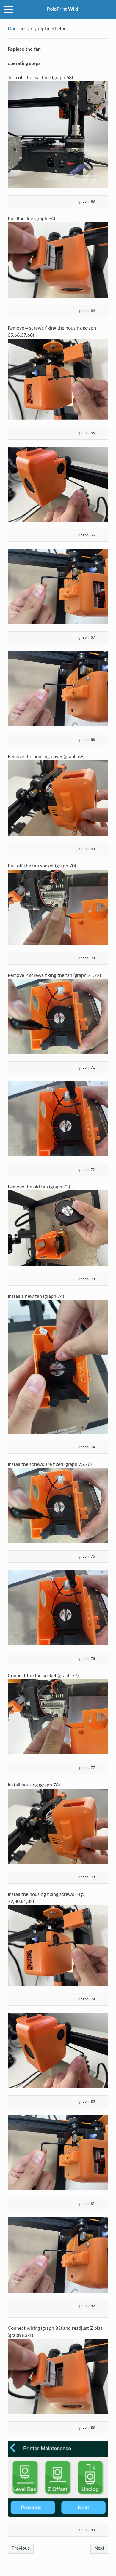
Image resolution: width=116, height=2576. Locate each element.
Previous (21, 2548)
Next (99, 2548)
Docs (13, 29)
